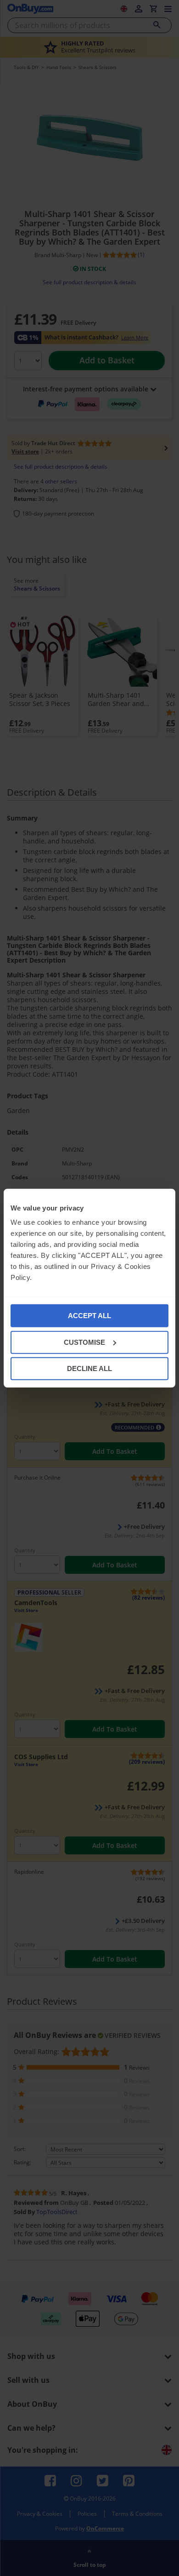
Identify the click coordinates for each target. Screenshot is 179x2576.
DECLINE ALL (89, 1368)
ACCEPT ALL (89, 1316)
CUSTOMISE (84, 1342)
